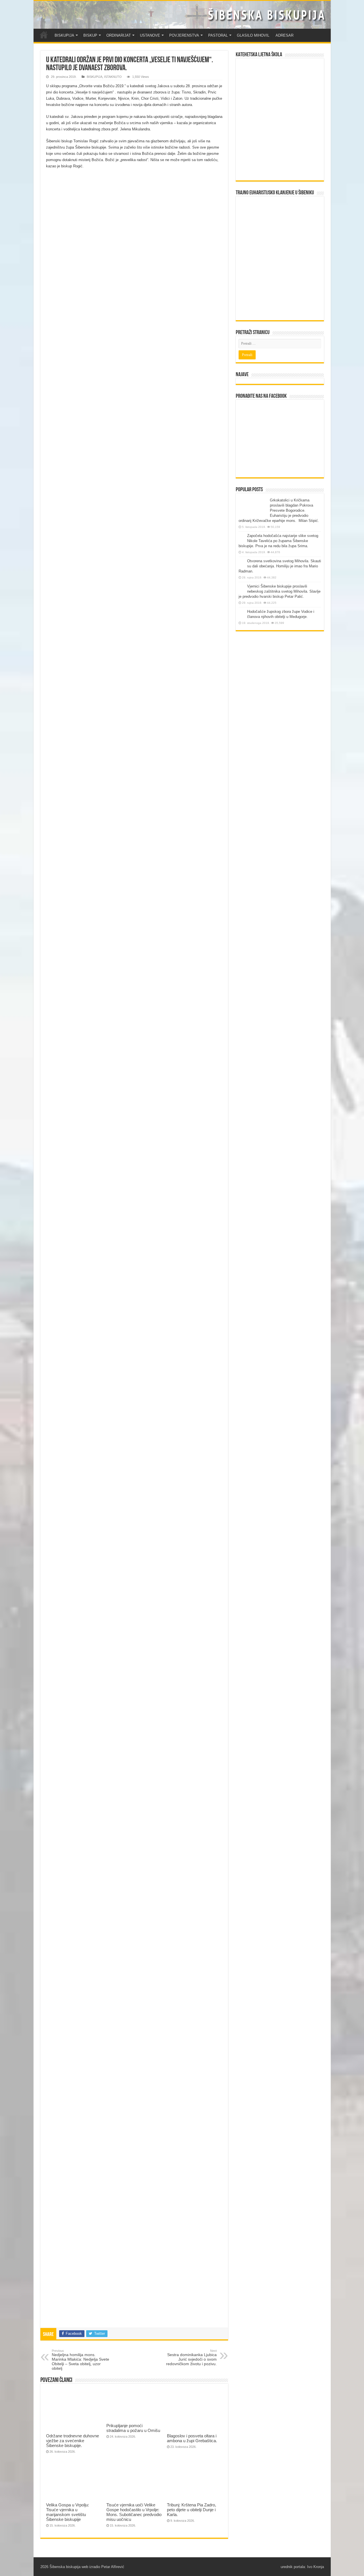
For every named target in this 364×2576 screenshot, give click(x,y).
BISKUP (90, 35)
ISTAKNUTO (113, 77)
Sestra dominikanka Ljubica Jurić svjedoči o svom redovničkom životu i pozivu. (191, 2358)
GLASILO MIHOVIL (253, 35)
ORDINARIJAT (119, 35)
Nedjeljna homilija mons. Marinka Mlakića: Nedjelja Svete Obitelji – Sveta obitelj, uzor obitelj (80, 2360)
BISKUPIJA (64, 35)
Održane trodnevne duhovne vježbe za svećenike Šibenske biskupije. (73, 2441)
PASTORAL (218, 35)
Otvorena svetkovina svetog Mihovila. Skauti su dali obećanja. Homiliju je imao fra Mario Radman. (280, 566)
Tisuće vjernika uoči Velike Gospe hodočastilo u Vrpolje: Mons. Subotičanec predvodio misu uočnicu (134, 2512)
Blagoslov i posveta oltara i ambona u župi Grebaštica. (192, 2438)
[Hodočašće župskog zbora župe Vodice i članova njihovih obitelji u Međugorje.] (241, 612)
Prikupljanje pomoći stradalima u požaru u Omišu (133, 2428)
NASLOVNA (44, 35)
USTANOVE (150, 35)
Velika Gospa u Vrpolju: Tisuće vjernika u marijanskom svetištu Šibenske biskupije (68, 2512)
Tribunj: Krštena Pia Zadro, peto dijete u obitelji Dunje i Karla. (192, 2510)
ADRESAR (285, 35)
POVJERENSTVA (184, 35)
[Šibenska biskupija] (182, 15)
